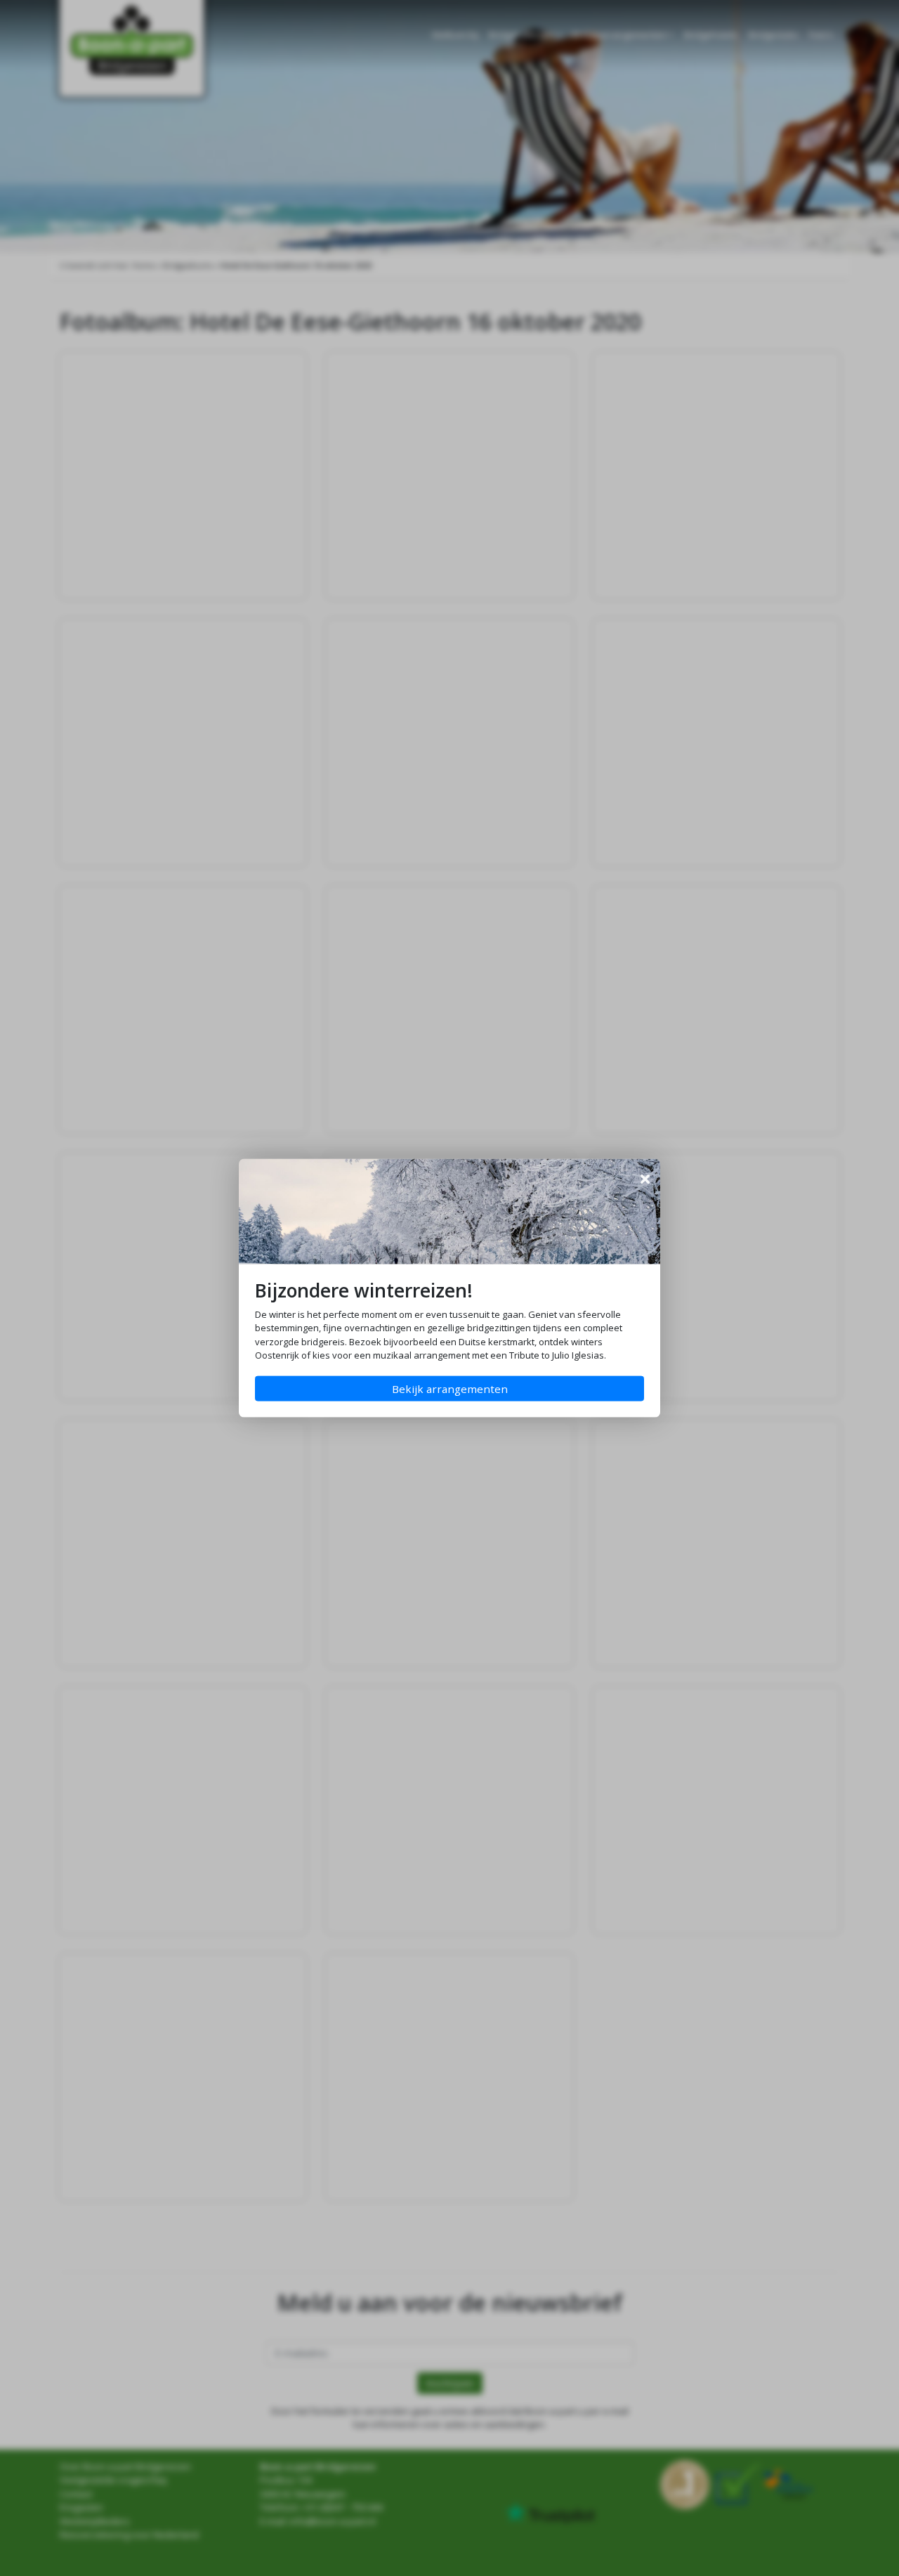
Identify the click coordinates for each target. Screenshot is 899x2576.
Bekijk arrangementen (450, 1389)
